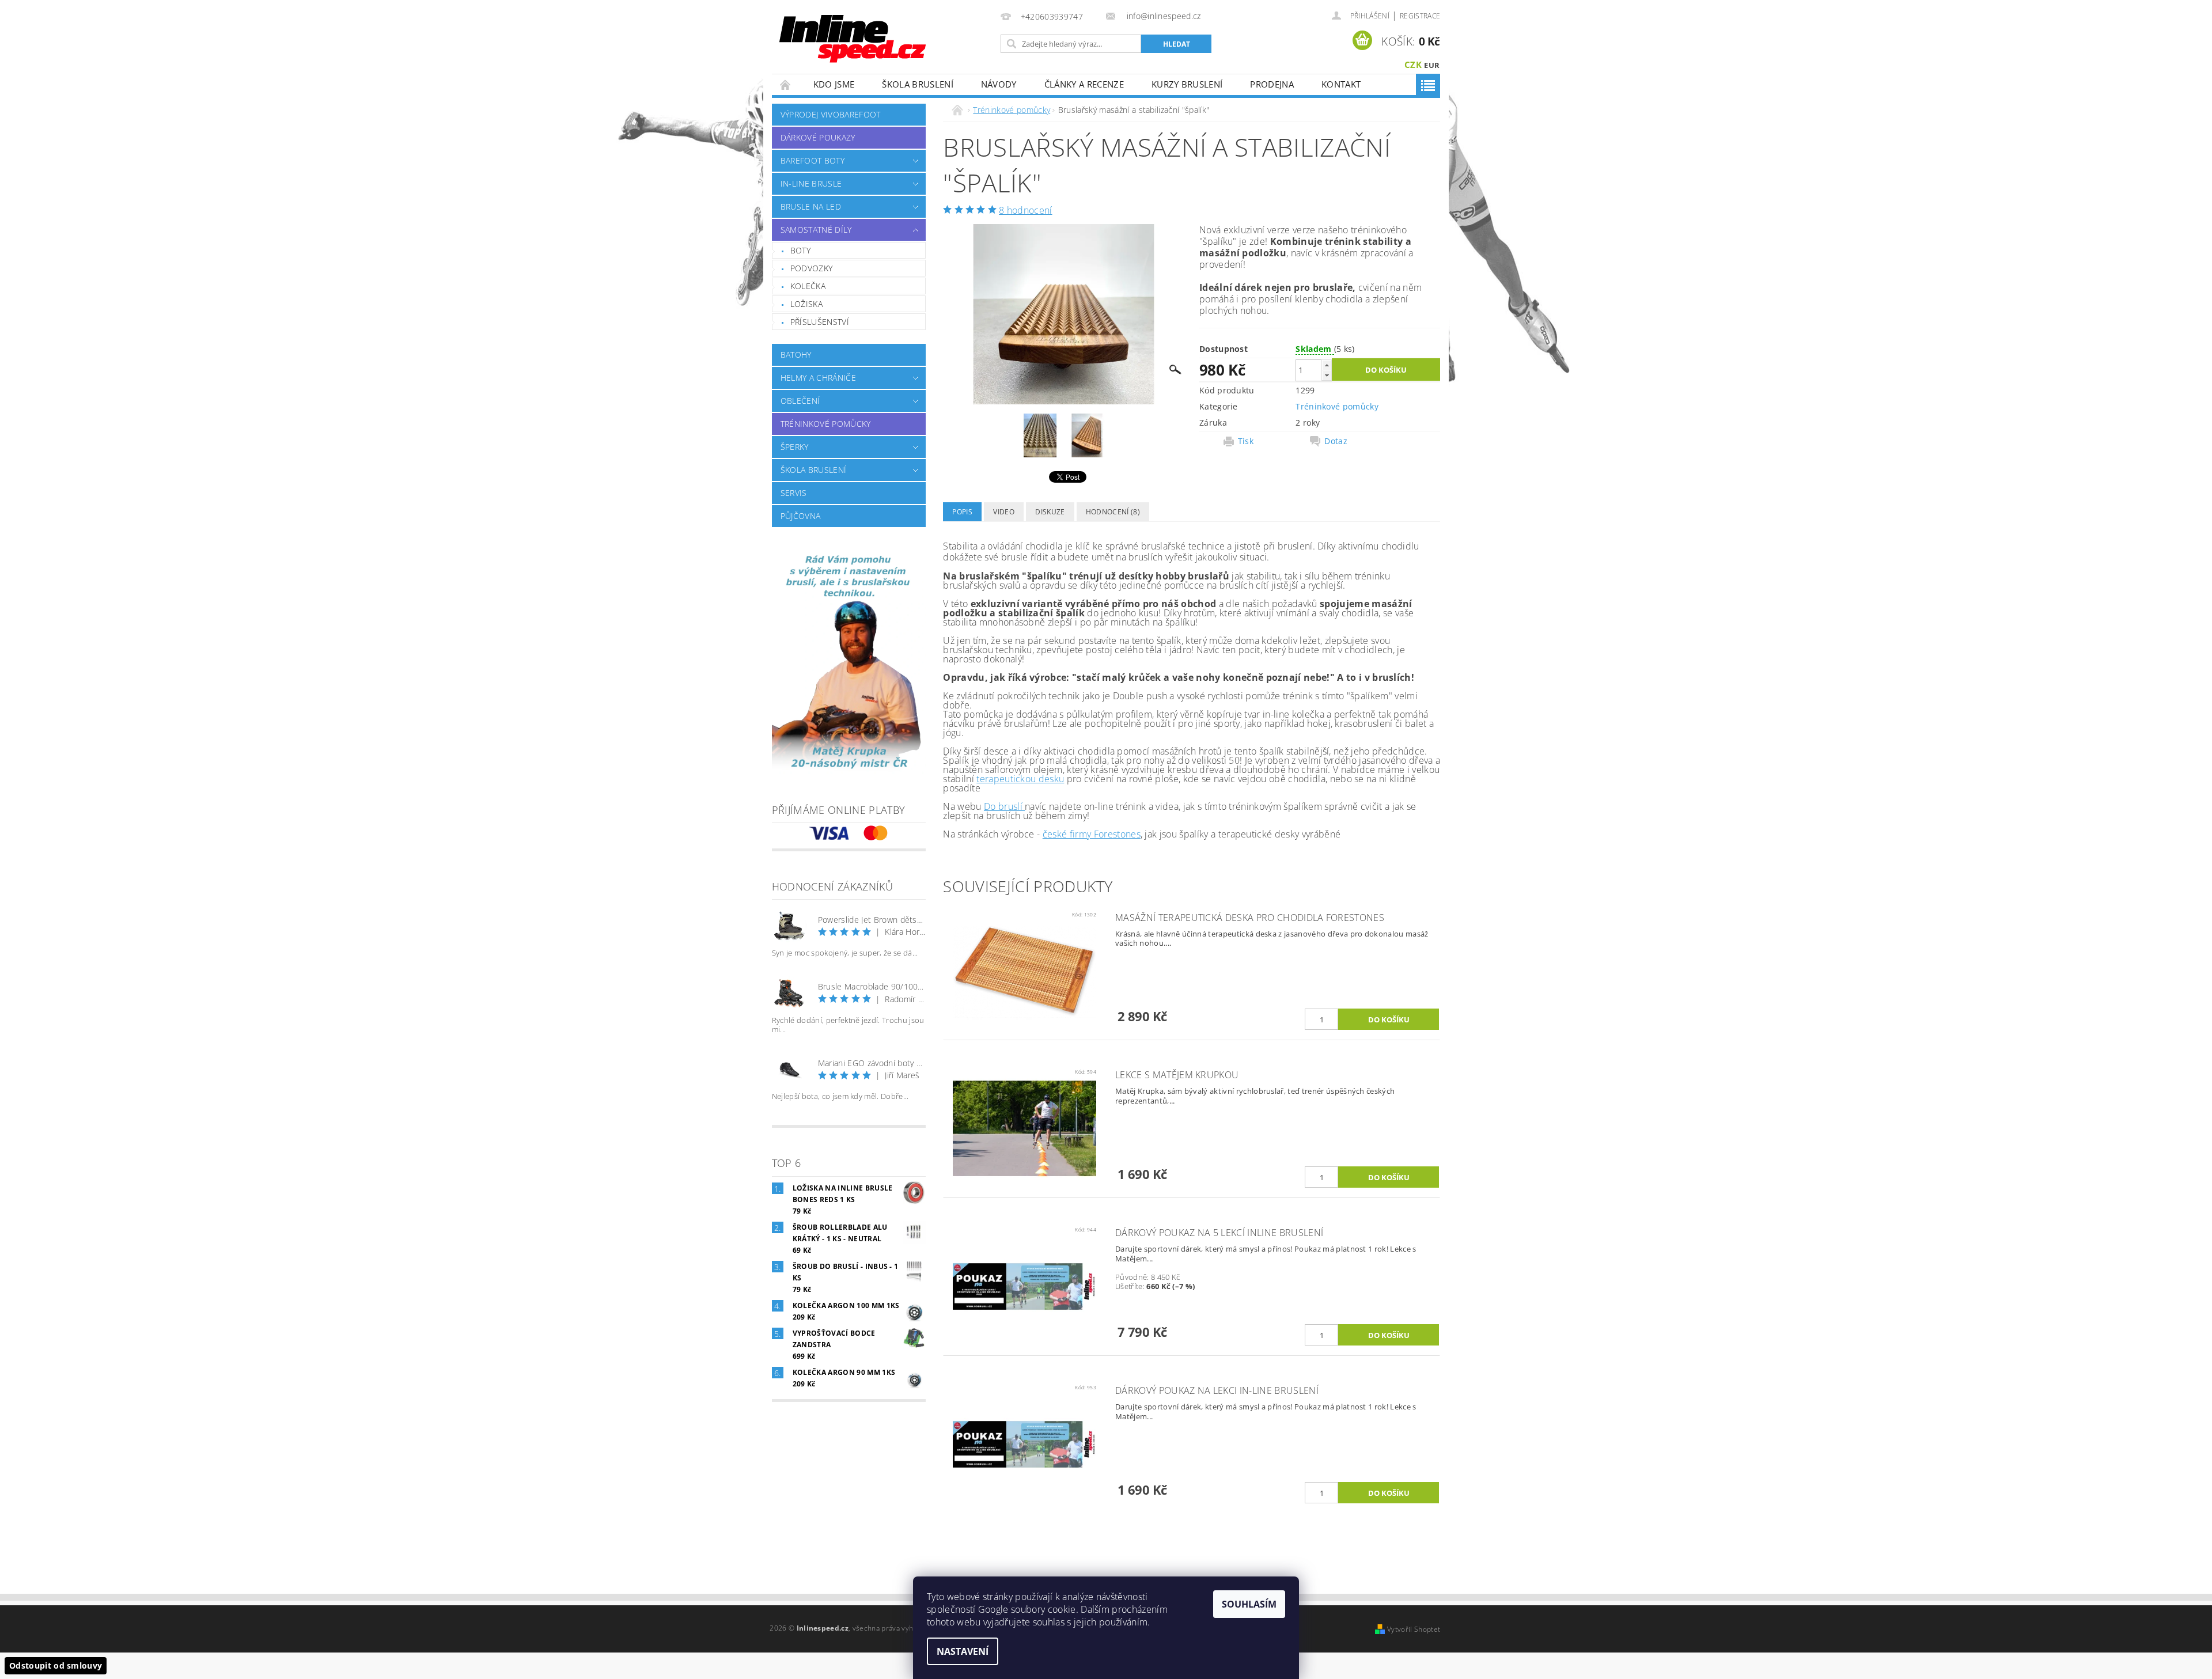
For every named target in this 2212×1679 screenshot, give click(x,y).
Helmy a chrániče (818, 378)
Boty (800, 250)
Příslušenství (820, 322)
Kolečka (808, 286)
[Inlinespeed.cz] (857, 35)
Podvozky (812, 268)
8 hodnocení (1026, 210)
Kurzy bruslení (1187, 84)
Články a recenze (1084, 84)
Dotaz (1336, 441)
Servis (794, 493)
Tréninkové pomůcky (826, 424)
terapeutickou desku (1020, 779)
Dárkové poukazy (818, 137)
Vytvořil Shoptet (1414, 1629)
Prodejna (1272, 84)
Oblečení (800, 401)
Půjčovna (801, 516)
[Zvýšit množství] (1327, 365)
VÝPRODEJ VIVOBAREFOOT (831, 114)
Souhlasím (1249, 1604)
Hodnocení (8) (1113, 512)
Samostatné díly (816, 230)
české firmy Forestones (1092, 834)
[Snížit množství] (1327, 375)
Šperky (795, 447)
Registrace (1420, 16)
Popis (962, 512)
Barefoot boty (813, 160)
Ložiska (806, 304)
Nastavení (963, 1651)
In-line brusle (811, 183)
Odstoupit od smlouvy (56, 1665)
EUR (1432, 65)
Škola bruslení (917, 84)
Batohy (796, 355)
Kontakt (1341, 84)
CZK (1413, 65)
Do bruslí (1004, 806)
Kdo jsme (834, 84)
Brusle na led (811, 206)
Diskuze (1050, 512)
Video (1004, 512)
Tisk (1246, 441)
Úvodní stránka (786, 84)
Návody (999, 84)
